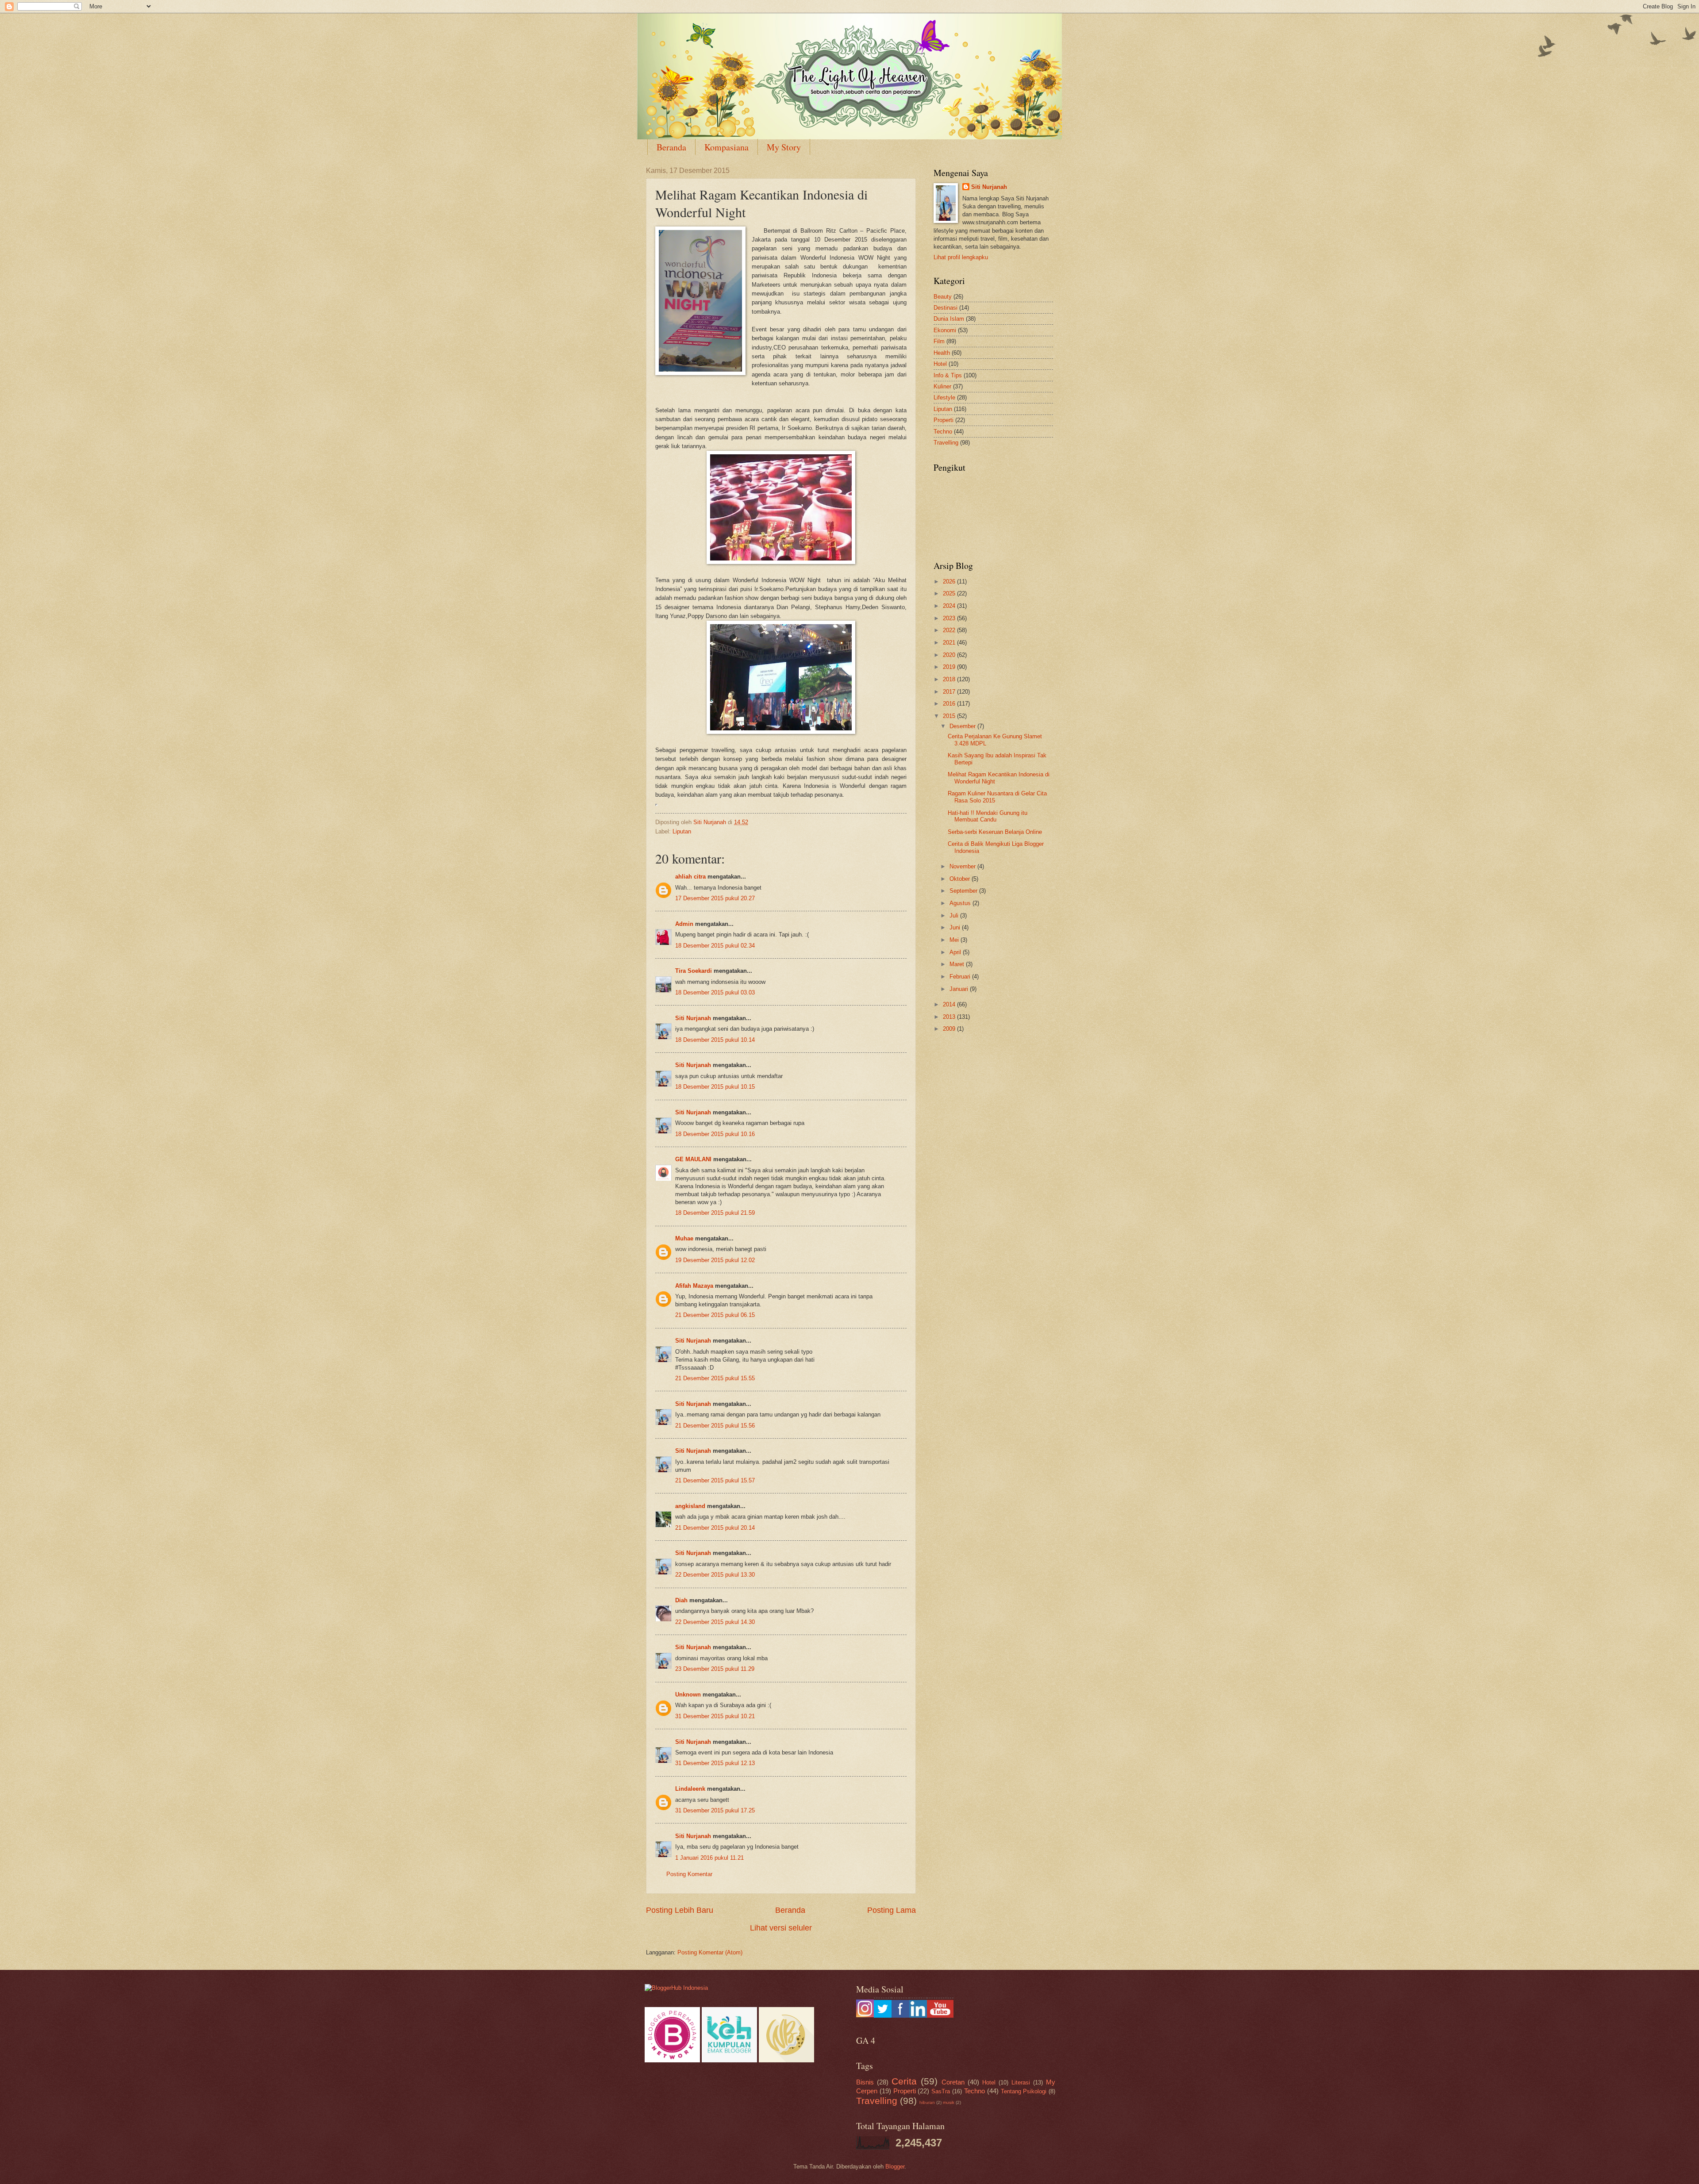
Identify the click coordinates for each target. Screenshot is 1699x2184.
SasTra (941, 2091)
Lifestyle (944, 397)
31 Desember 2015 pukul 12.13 (715, 1763)
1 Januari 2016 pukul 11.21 (709, 1858)
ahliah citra (690, 877)
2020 (950, 655)
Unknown (688, 1695)
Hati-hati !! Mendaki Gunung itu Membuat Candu (988, 816)
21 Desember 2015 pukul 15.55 (715, 1378)
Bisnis (865, 2082)
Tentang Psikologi (1024, 2091)
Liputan (682, 831)
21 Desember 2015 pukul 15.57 (715, 1480)
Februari (961, 977)
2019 (950, 667)
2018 (950, 679)
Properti (944, 420)
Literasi (1021, 2082)
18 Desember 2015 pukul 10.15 (715, 1087)
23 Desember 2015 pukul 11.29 (715, 1669)
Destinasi (946, 308)
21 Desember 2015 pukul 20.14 (715, 1528)
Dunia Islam (949, 319)
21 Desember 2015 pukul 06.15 (715, 1315)
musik (949, 2102)
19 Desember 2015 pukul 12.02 (715, 1260)
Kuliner (942, 386)
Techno (943, 432)
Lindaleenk (690, 1789)
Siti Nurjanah (693, 1018)
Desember (963, 726)
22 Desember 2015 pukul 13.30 (715, 1575)
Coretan (953, 2082)
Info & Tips (948, 375)
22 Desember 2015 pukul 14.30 (715, 1622)
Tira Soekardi (694, 971)
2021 (950, 643)
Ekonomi (945, 330)
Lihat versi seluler (781, 1928)
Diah (682, 1600)
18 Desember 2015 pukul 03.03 (715, 992)
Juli (955, 915)
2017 (950, 692)
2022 (950, 630)
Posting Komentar (689, 1874)
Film (939, 341)
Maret (958, 964)
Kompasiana (726, 147)
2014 (950, 1004)
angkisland (690, 1506)
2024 (950, 606)
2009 (950, 1029)
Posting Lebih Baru (680, 1910)
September (964, 891)
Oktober (961, 879)
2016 (950, 704)
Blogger (895, 2167)
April (956, 952)
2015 (950, 716)
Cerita (904, 2081)
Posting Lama (892, 1910)
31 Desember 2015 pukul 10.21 (715, 1716)
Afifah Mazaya (694, 1286)
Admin (684, 924)
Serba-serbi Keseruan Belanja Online (995, 832)
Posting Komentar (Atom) (710, 1952)
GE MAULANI (693, 1159)
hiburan (927, 2102)
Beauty (943, 297)
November (963, 866)
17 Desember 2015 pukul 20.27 (715, 898)
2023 (950, 618)
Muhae (684, 1238)
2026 (950, 582)
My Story (784, 147)
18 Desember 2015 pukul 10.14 (715, 1040)
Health (942, 353)
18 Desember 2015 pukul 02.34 (715, 946)
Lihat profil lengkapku (961, 257)
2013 (950, 1017)
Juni (956, 927)
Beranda (671, 147)
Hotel (940, 364)
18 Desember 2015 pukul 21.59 (715, 1213)
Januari (960, 989)
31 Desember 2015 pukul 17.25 (715, 1810)
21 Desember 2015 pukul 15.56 (715, 1426)
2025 (950, 593)
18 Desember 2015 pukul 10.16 (715, 1134)
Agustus (961, 903)
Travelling (946, 443)
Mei (955, 940)
